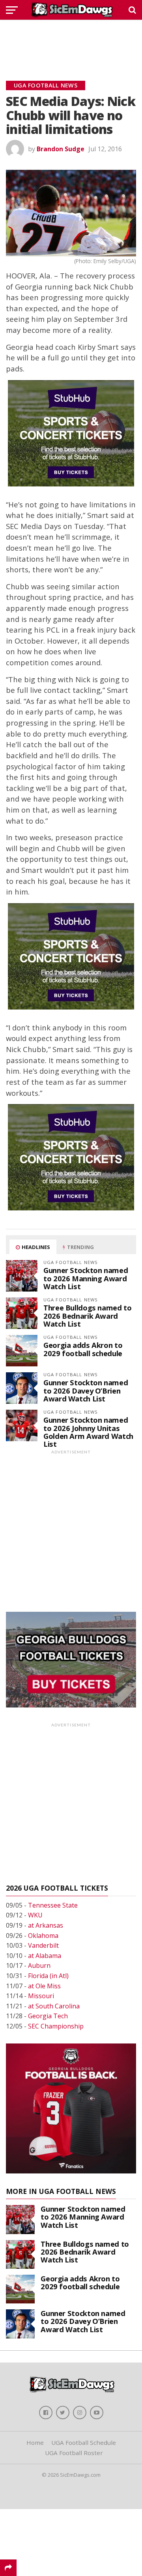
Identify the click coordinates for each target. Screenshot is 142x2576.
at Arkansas (46, 1925)
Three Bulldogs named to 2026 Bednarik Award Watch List (88, 1315)
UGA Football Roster (74, 2453)
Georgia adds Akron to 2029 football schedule (83, 1349)
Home (35, 2442)
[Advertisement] (71, 41)
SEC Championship (56, 2026)
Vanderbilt (43, 1945)
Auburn (39, 1965)
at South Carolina (54, 2006)
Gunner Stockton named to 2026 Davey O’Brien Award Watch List (86, 1390)
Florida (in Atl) (48, 1976)
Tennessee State (53, 1905)
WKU (35, 1915)
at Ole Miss (44, 1986)
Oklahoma (43, 1936)
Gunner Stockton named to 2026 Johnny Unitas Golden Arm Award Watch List (88, 1432)
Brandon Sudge (61, 149)
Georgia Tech (48, 2016)
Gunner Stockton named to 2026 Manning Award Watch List (86, 1278)
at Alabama (45, 1956)
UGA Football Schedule (84, 2442)
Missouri (41, 1996)
